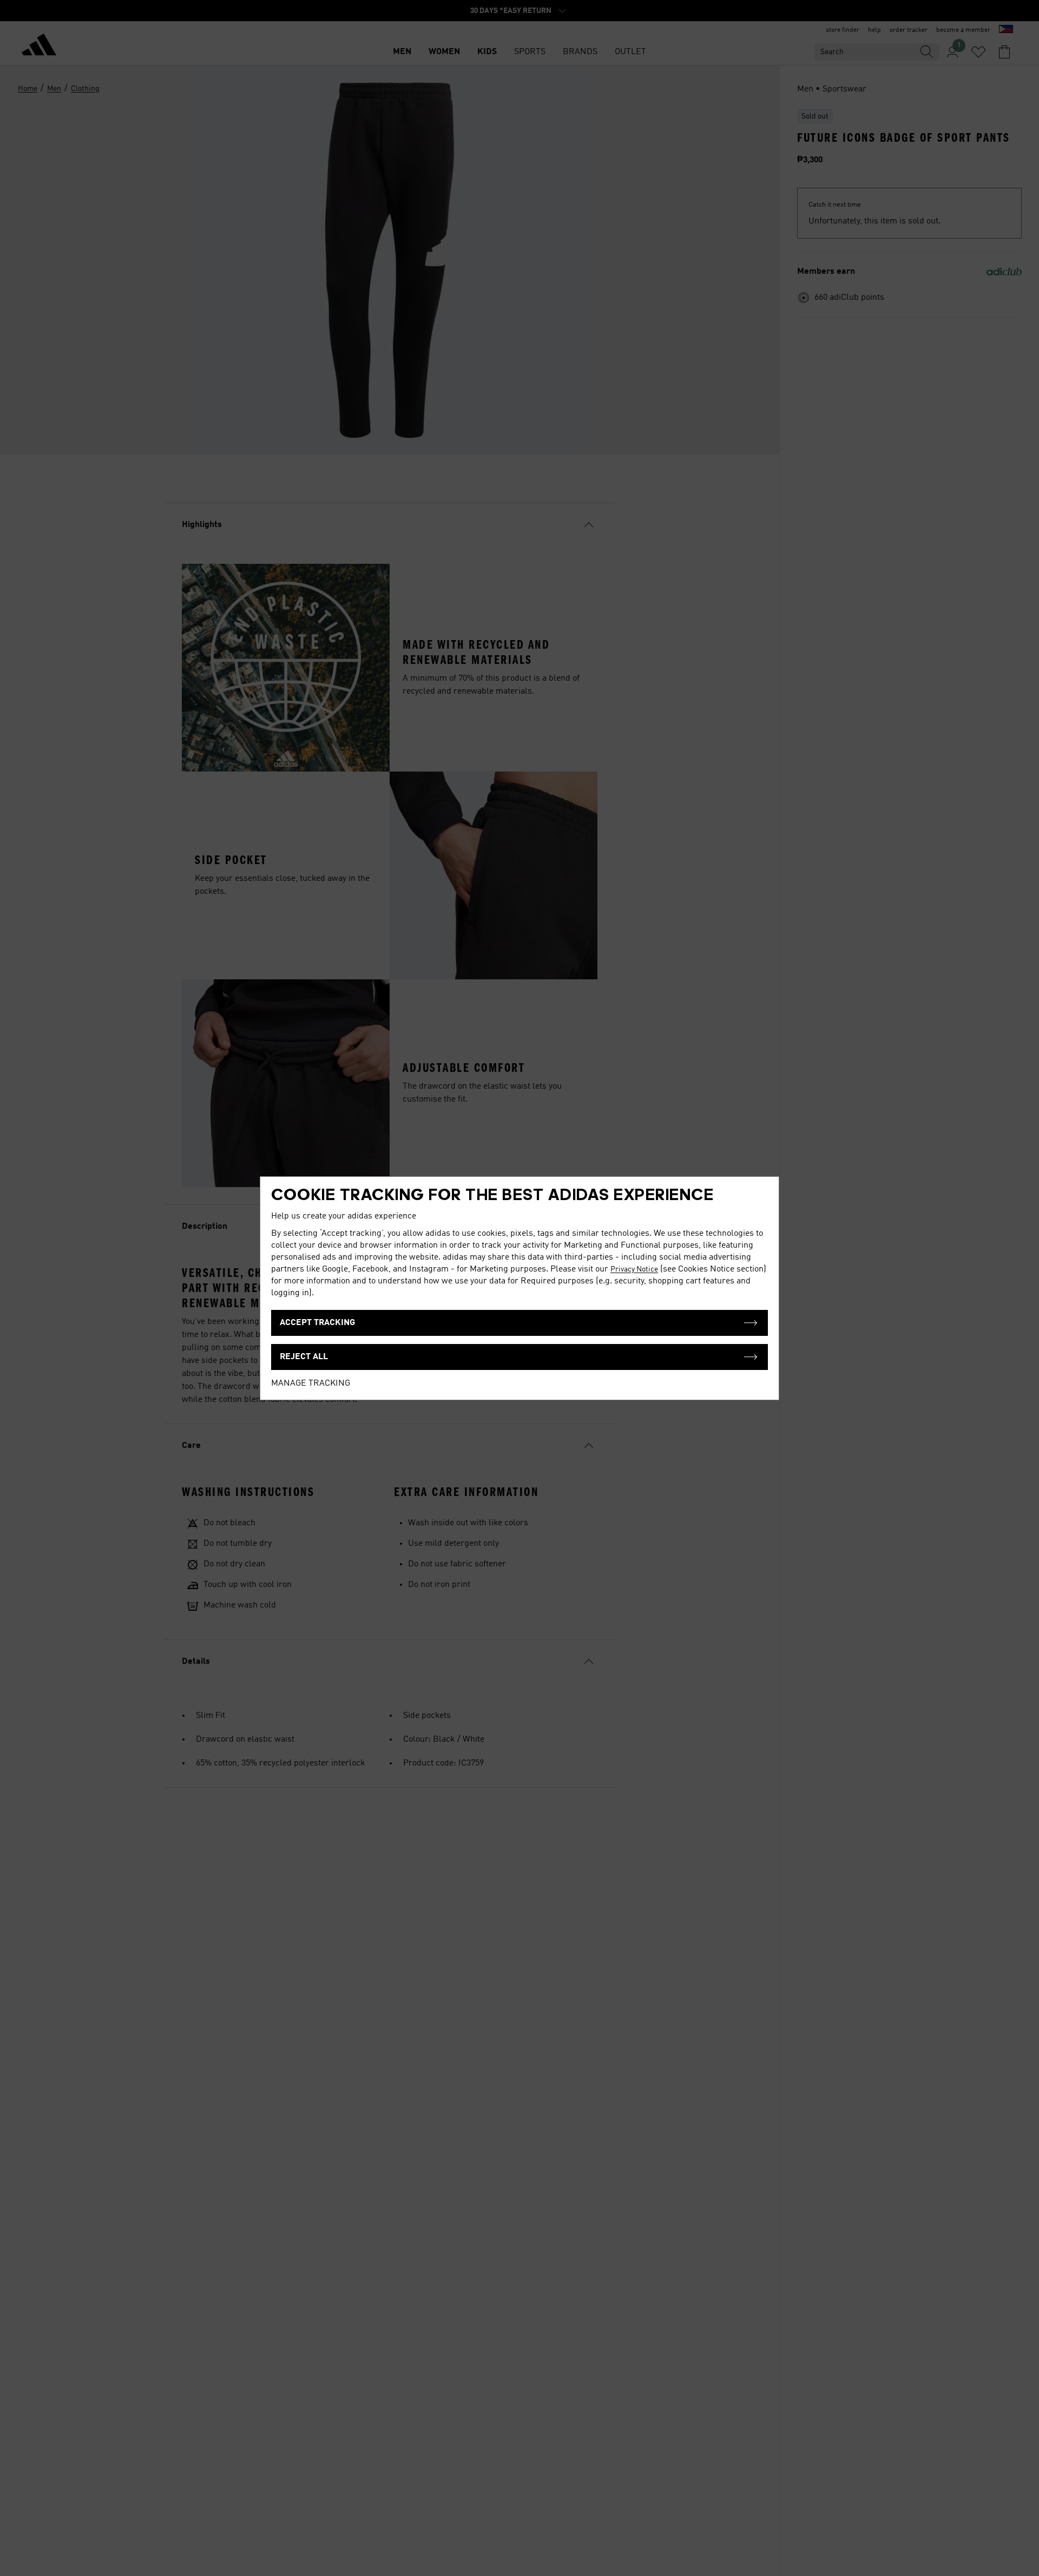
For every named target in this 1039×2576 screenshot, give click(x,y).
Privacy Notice (634, 1269)
